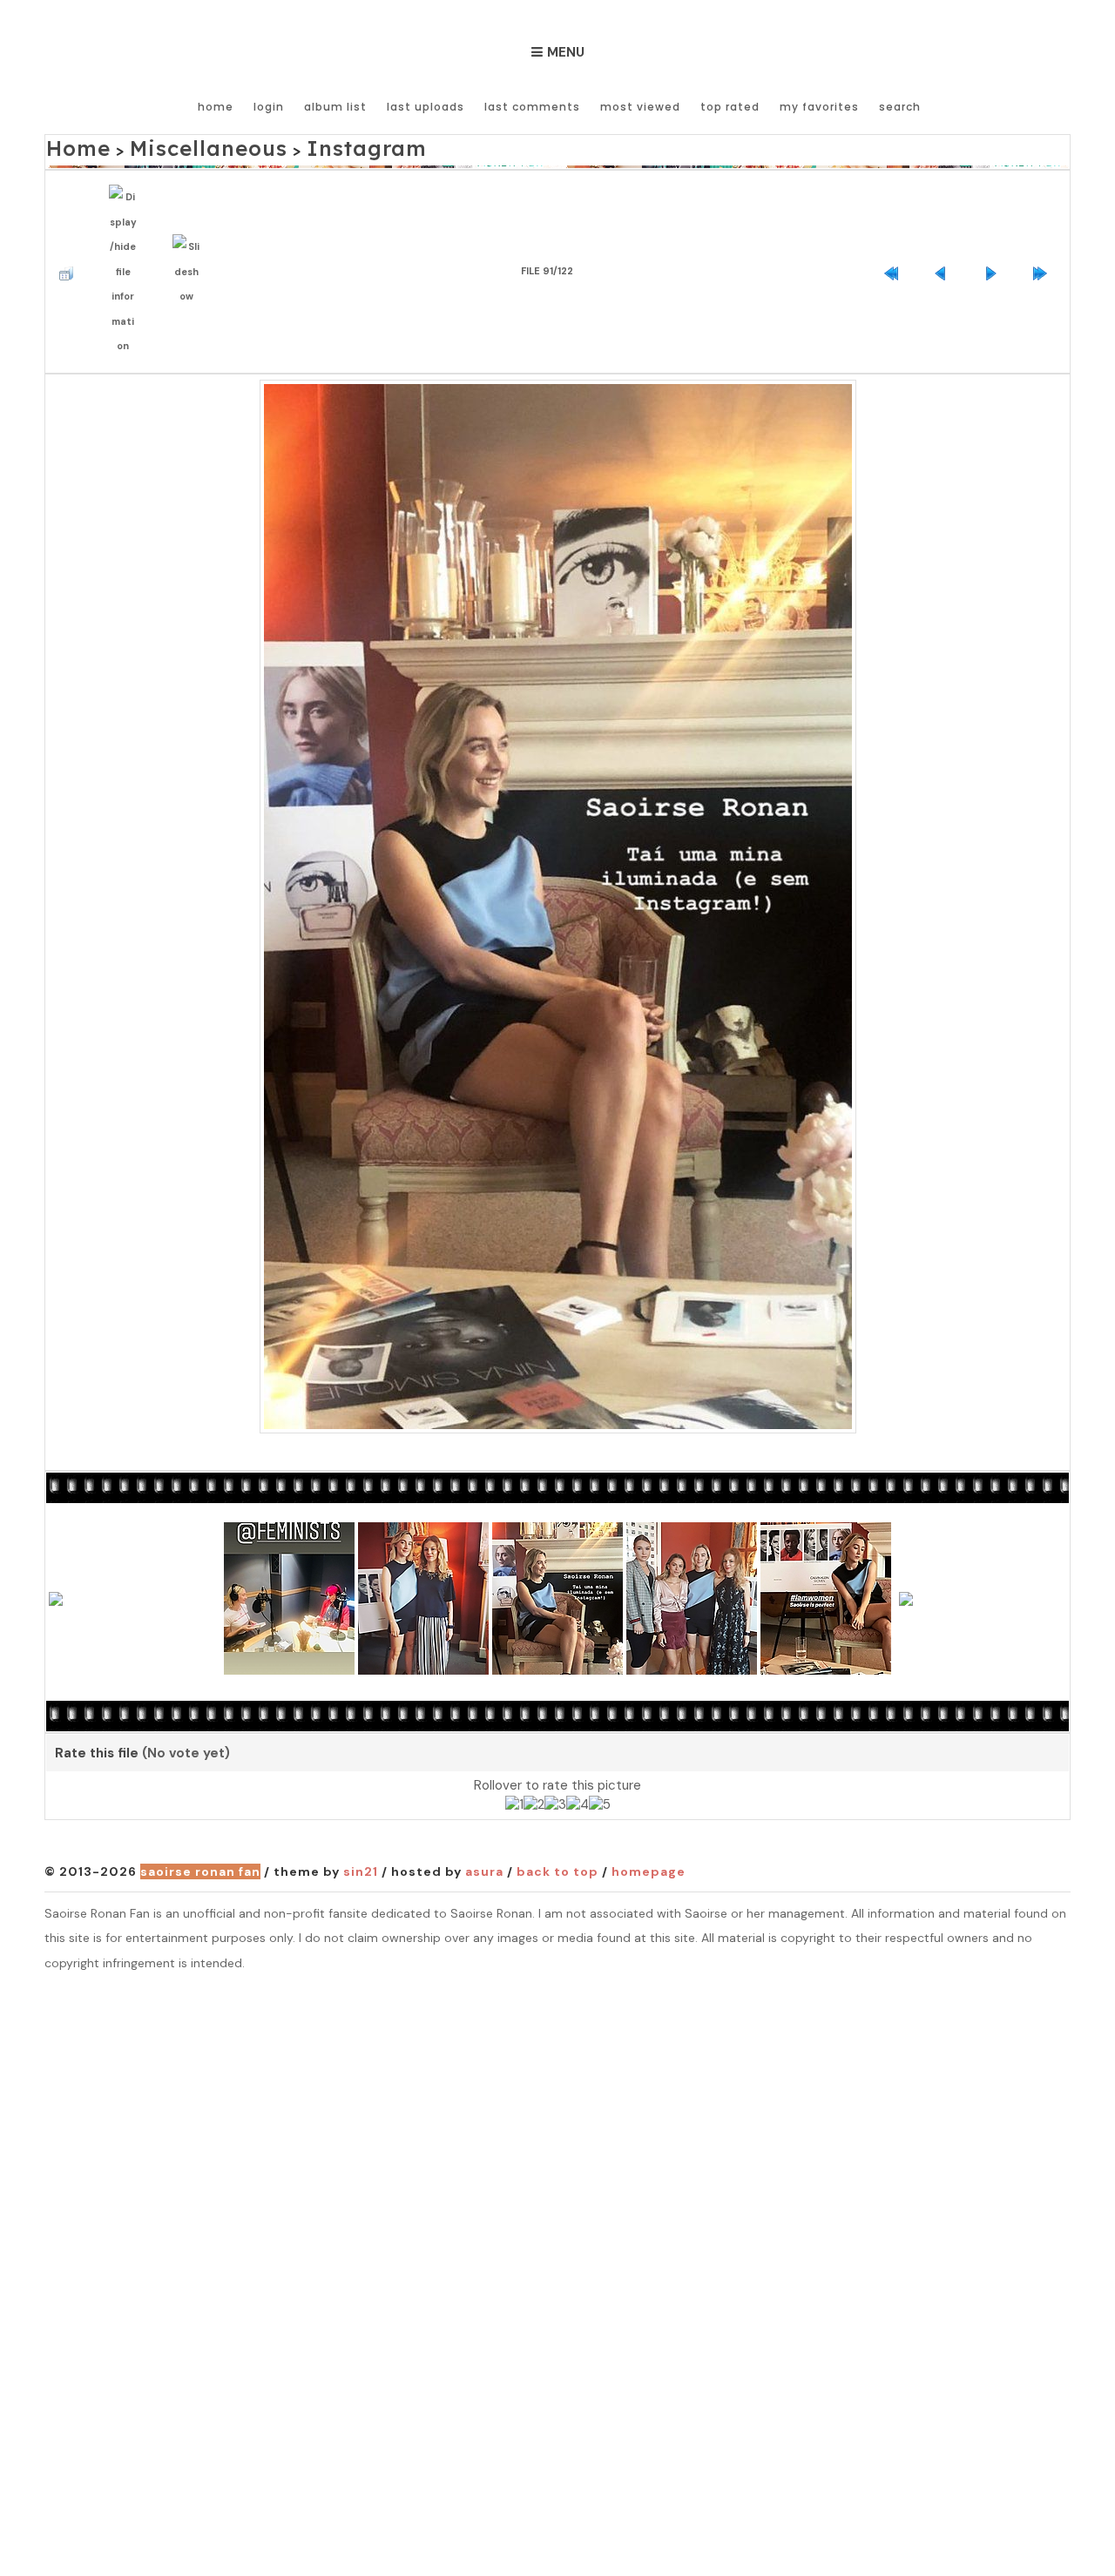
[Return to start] (895, 244)
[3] (555, 1763)
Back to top (557, 1830)
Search (900, 107)
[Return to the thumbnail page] (71, 244)
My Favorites (819, 107)
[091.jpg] (558, 861)
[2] (534, 1763)
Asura (484, 1830)
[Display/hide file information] (127, 245)
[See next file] (995, 244)
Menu (566, 52)
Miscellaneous (175, 145)
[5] (600, 1763)
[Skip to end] (1044, 244)
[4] (578, 1763)
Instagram (299, 145)
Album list (335, 107)
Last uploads (426, 107)
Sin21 (361, 1830)
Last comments (532, 107)
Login (269, 107)
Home (216, 107)
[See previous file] (945, 244)
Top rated (730, 107)
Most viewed (640, 107)
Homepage (649, 1830)
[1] (514, 1763)
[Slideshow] (191, 244)
